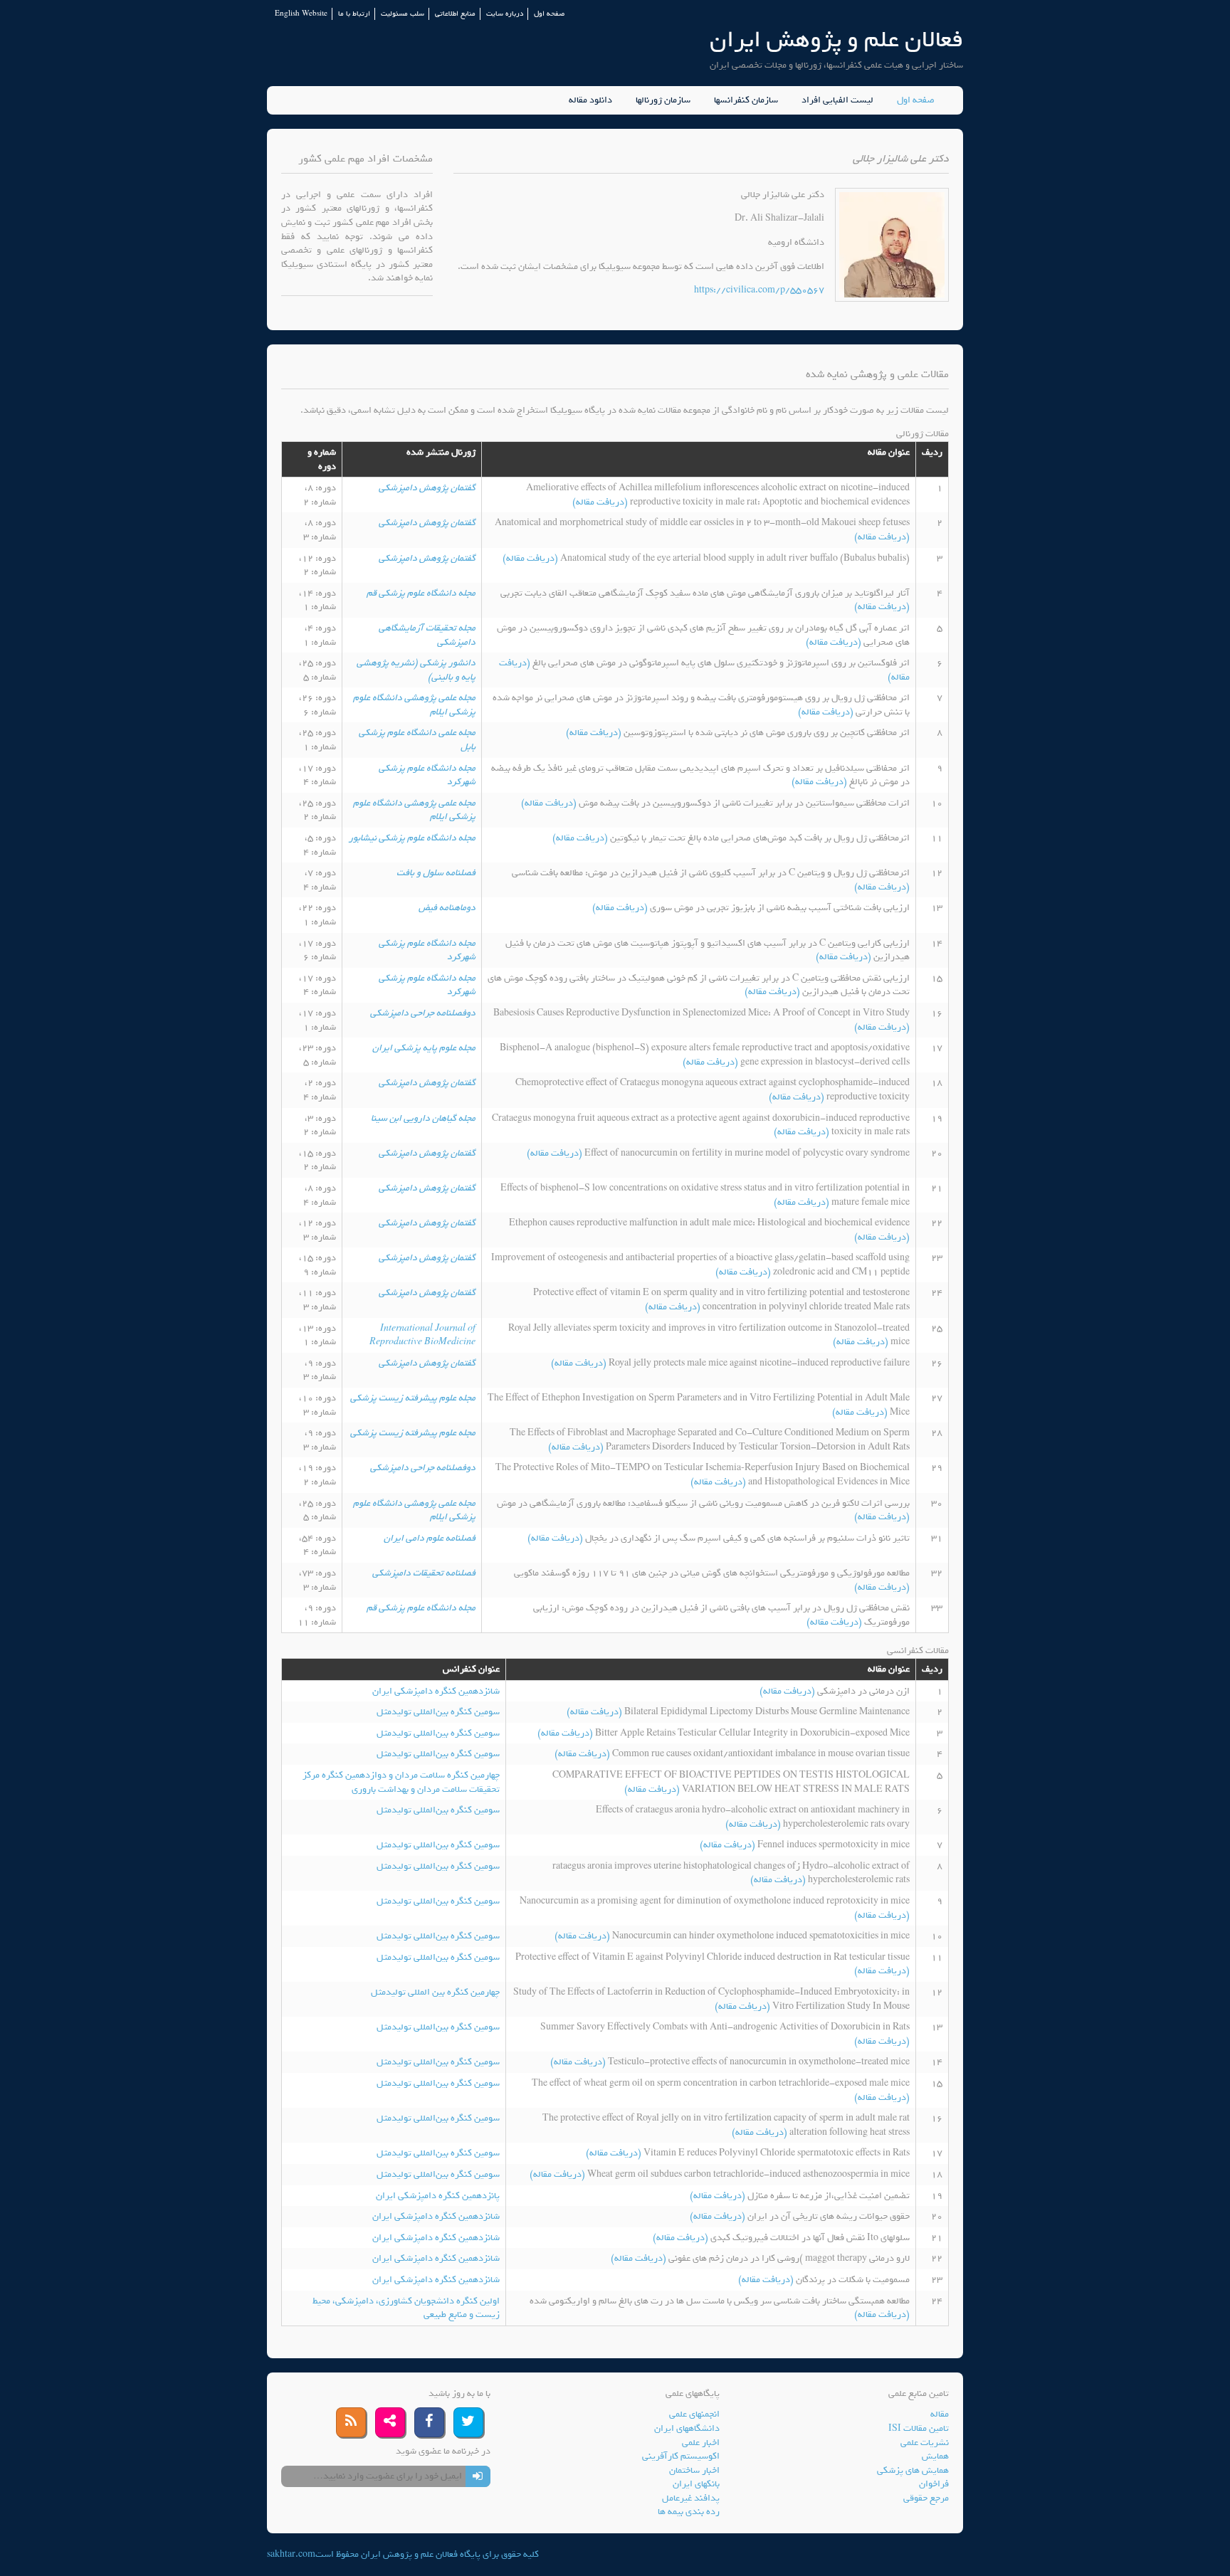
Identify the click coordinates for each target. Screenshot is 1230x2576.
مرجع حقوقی (926, 2498)
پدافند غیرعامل (691, 2498)
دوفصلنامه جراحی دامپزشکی (423, 1013)
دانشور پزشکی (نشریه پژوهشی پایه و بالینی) (416, 670)
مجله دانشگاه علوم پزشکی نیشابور (412, 838)
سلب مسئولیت (403, 14)
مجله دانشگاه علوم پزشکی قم (421, 593)
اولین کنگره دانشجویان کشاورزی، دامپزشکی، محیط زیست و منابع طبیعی (406, 2308)
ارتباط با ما (354, 14)
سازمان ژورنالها (663, 100)
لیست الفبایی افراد (837, 100)
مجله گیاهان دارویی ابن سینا (423, 1118)
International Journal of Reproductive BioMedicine (422, 1335)
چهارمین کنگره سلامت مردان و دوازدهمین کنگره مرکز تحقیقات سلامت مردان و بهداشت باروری (401, 1782)
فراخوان (934, 2484)
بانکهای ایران (696, 2484)
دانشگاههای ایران (687, 2428)
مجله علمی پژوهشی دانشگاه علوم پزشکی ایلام (414, 705)
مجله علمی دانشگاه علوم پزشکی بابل (417, 740)
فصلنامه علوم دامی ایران (430, 1538)
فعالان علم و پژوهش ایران (836, 39)
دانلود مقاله (590, 100)
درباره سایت (505, 14)
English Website (301, 14)
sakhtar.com (291, 2554)
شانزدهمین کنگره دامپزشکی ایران (436, 1691)
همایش (935, 2456)
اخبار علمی (701, 2443)
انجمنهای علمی (694, 2414)
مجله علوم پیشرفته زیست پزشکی (413, 1398)
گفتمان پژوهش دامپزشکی (427, 488)
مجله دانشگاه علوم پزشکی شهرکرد (427, 775)
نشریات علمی (925, 2443)
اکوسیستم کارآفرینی (681, 2456)
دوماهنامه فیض (447, 908)
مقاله (940, 2414)
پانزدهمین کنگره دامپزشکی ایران (438, 2196)
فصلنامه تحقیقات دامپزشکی (424, 1573)
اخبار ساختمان (694, 2470)
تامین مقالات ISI (919, 2428)
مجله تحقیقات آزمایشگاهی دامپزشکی (427, 635)
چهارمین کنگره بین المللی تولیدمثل (435, 1992)
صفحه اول (549, 14)
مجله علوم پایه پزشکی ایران (424, 1048)
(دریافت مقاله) (601, 502)
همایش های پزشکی (913, 2470)
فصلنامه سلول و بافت (436, 873)
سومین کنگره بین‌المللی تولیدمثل (438, 1712)
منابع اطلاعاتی (455, 14)
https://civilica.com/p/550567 (759, 290)
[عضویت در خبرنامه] (478, 2476)
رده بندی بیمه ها (689, 2512)
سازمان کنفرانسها (746, 100)
